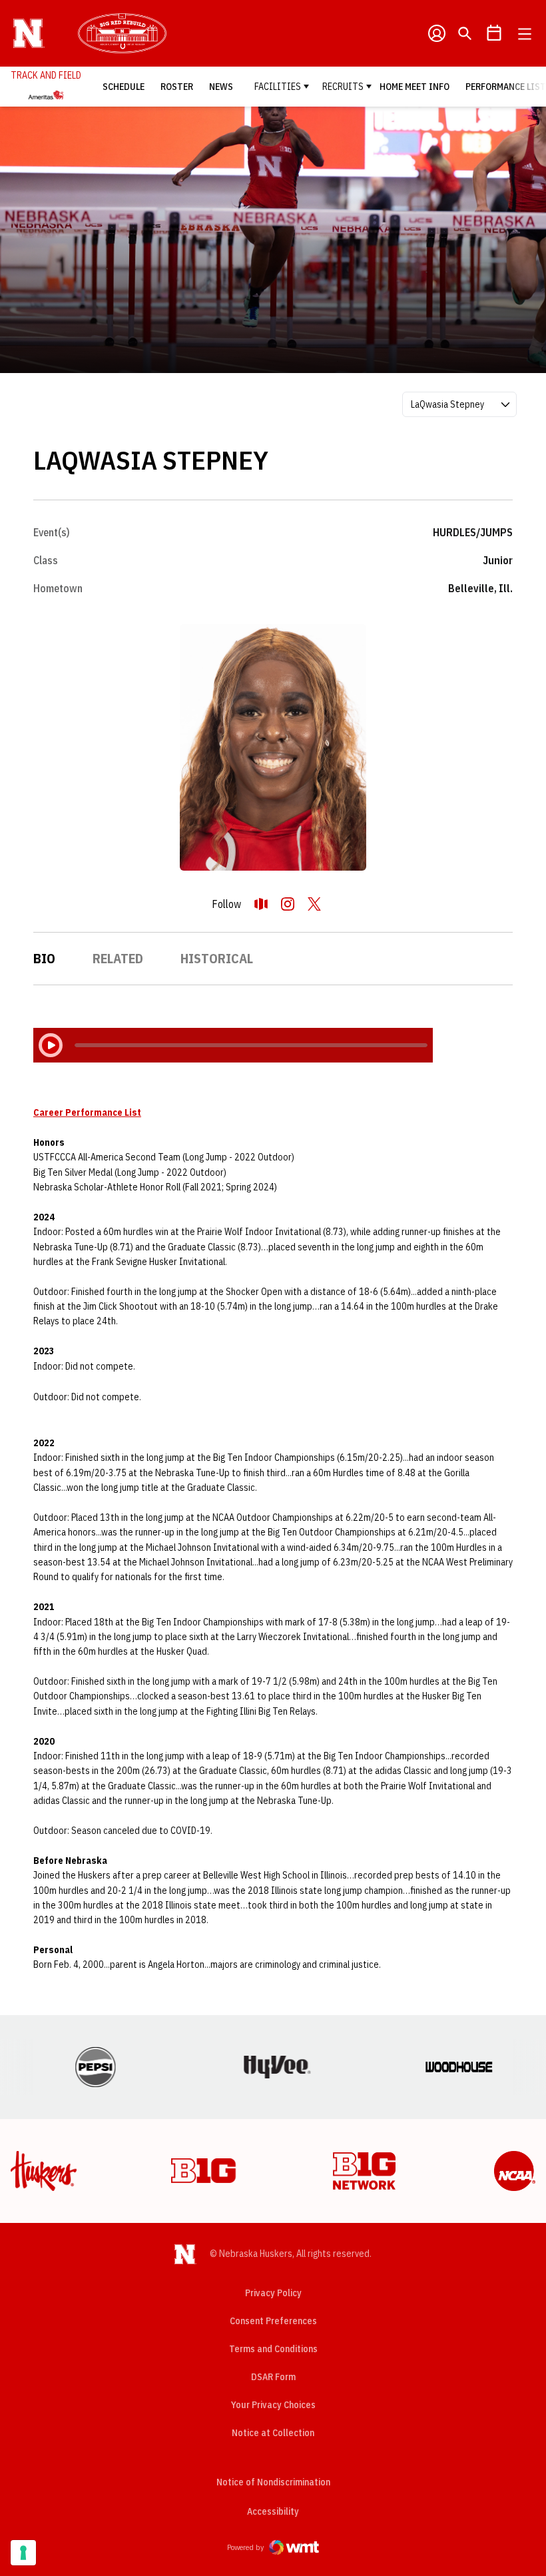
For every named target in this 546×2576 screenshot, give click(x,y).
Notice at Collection (273, 2433)
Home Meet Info (414, 87)
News (221, 87)
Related (118, 958)
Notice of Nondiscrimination (273, 2482)
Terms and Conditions (273, 2349)
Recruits (343, 87)
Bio (44, 958)
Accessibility (273, 2511)
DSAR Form (273, 2377)
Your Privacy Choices (273, 2405)
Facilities (278, 87)
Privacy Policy (273, 2293)
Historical (217, 958)
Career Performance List (87, 1112)
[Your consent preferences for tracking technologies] (23, 2553)
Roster (177, 87)
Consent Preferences (273, 2321)
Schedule (124, 87)
